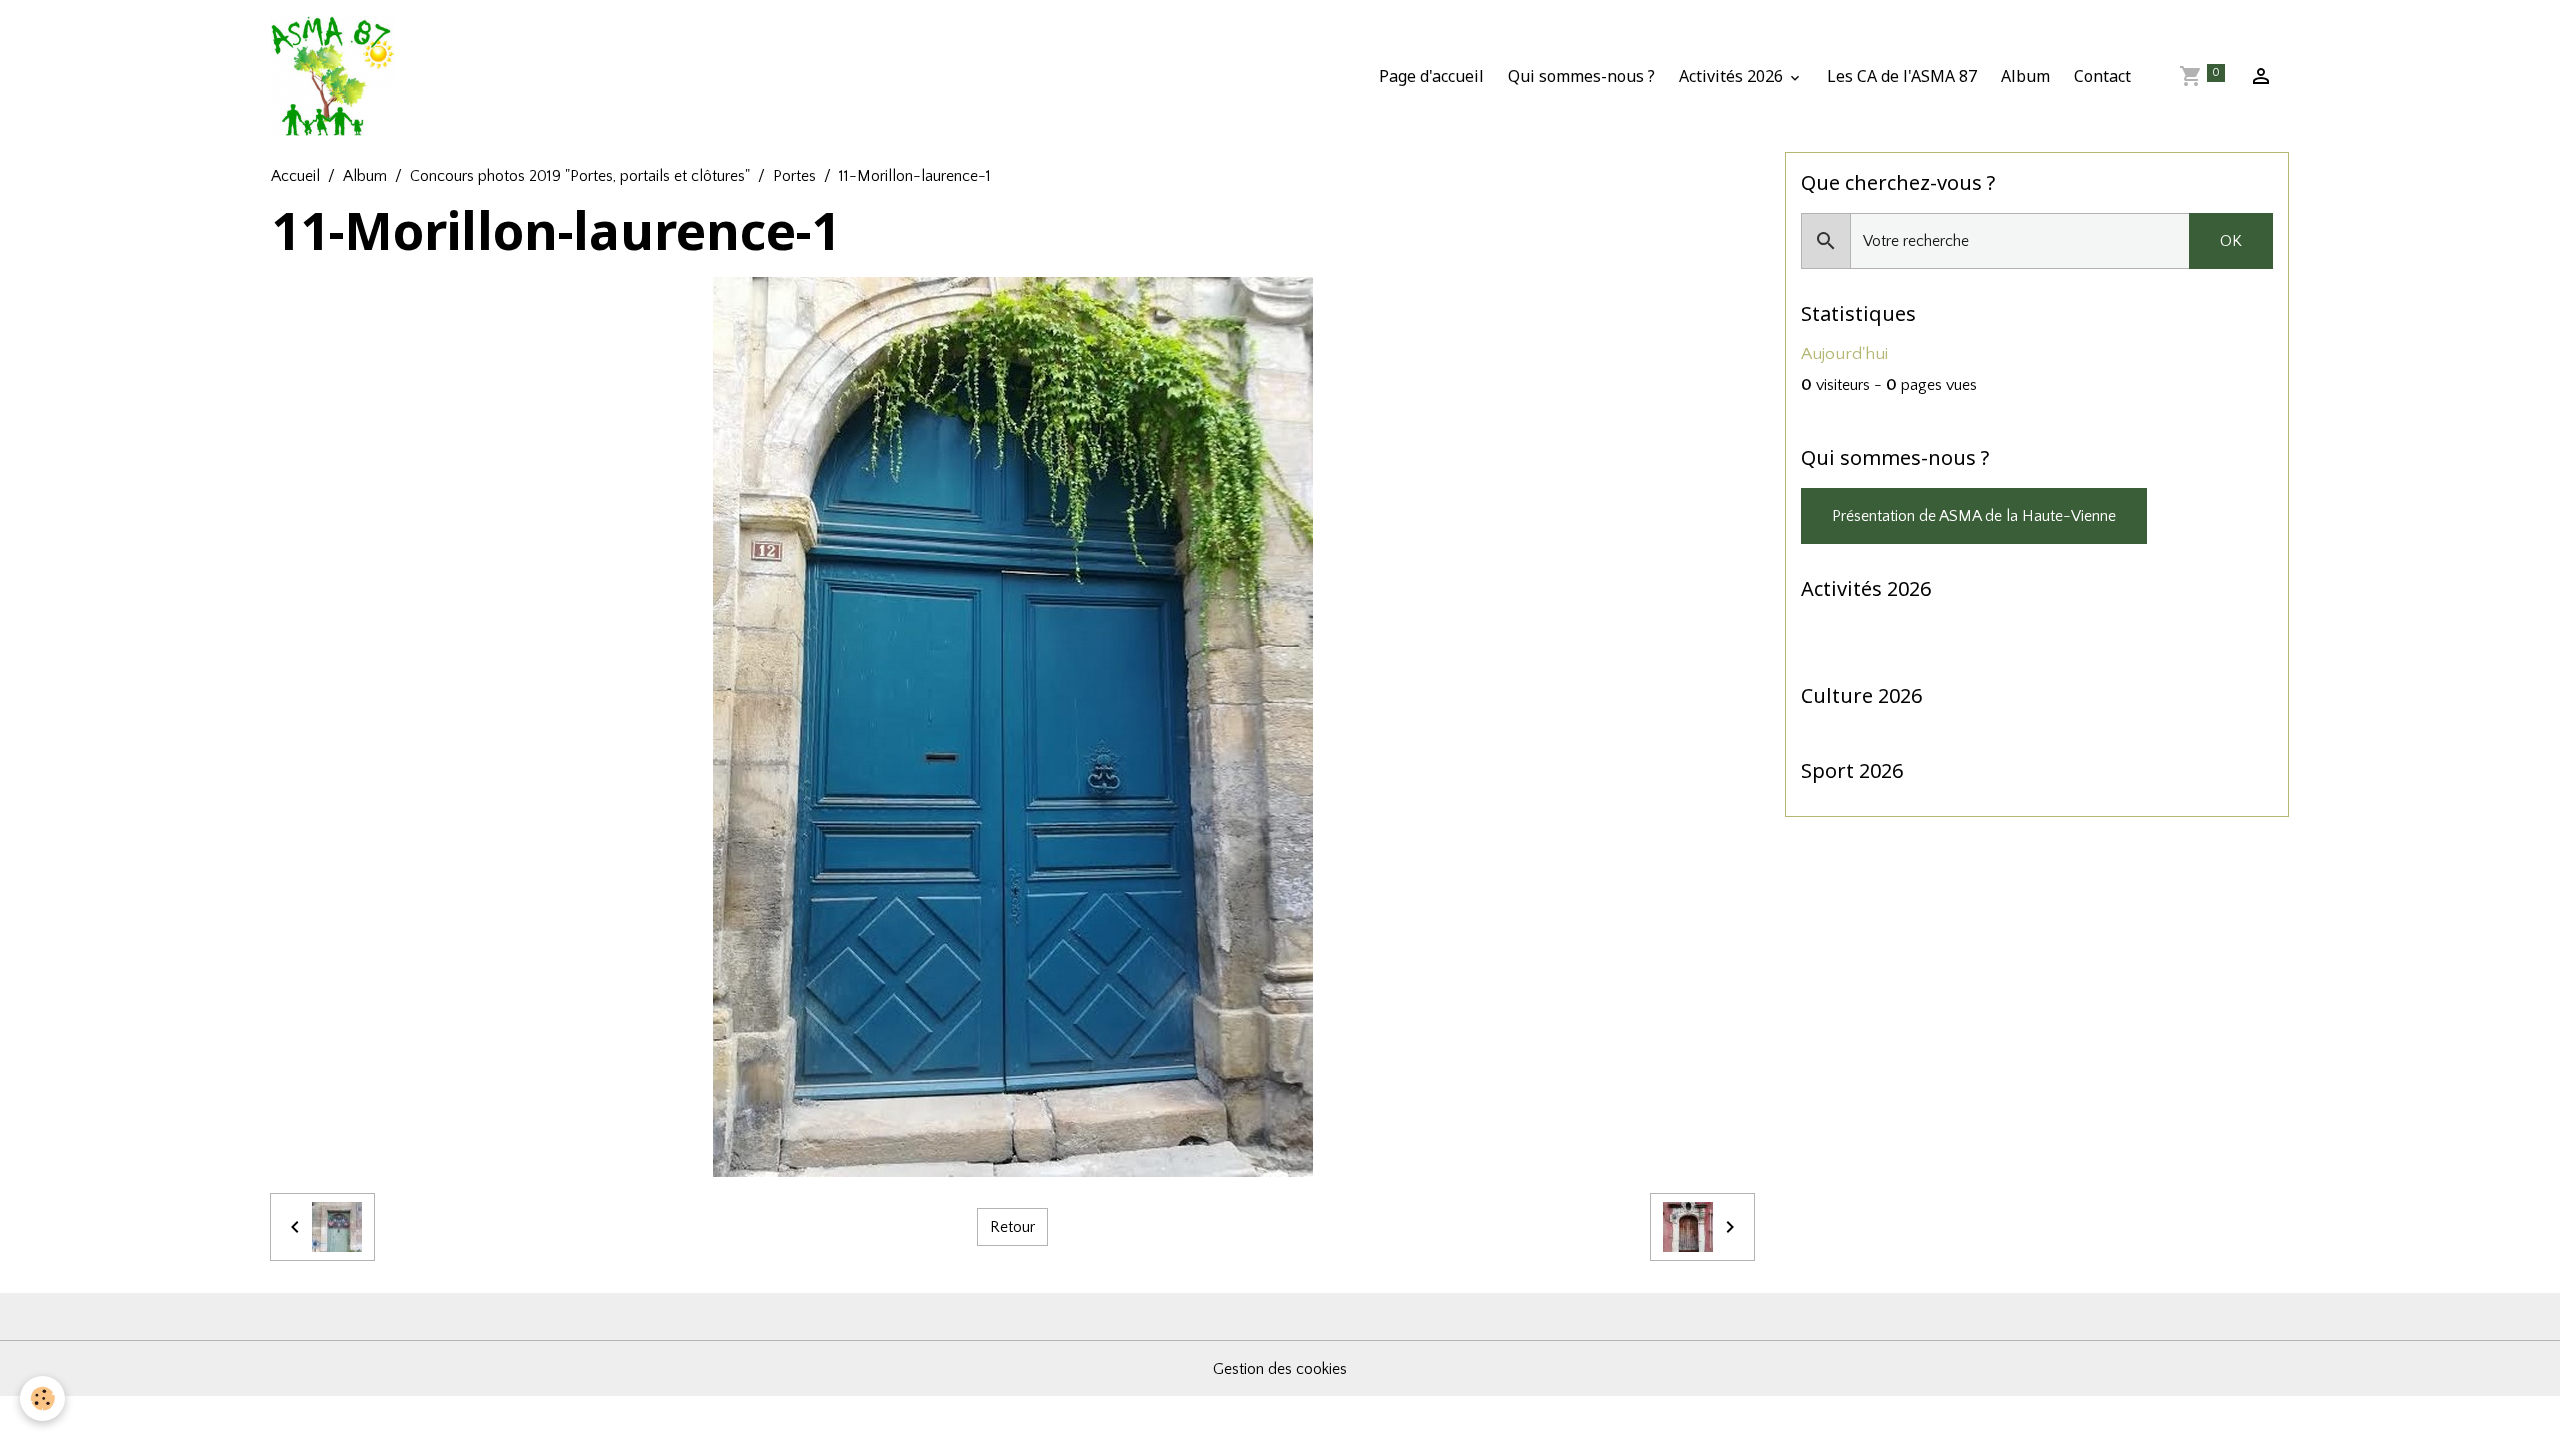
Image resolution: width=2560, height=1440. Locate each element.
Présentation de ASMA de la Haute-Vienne (1974, 516)
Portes (794, 176)
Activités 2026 (1733, 76)
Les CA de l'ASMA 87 (1902, 76)
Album (2025, 76)
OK (2231, 241)
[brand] (337, 76)
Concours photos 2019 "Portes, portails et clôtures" (580, 176)
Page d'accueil (1431, 76)
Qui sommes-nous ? (1581, 76)
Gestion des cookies (1280, 1369)
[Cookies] (42, 1398)
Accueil (295, 176)
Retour (1012, 1227)
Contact (2102, 76)
